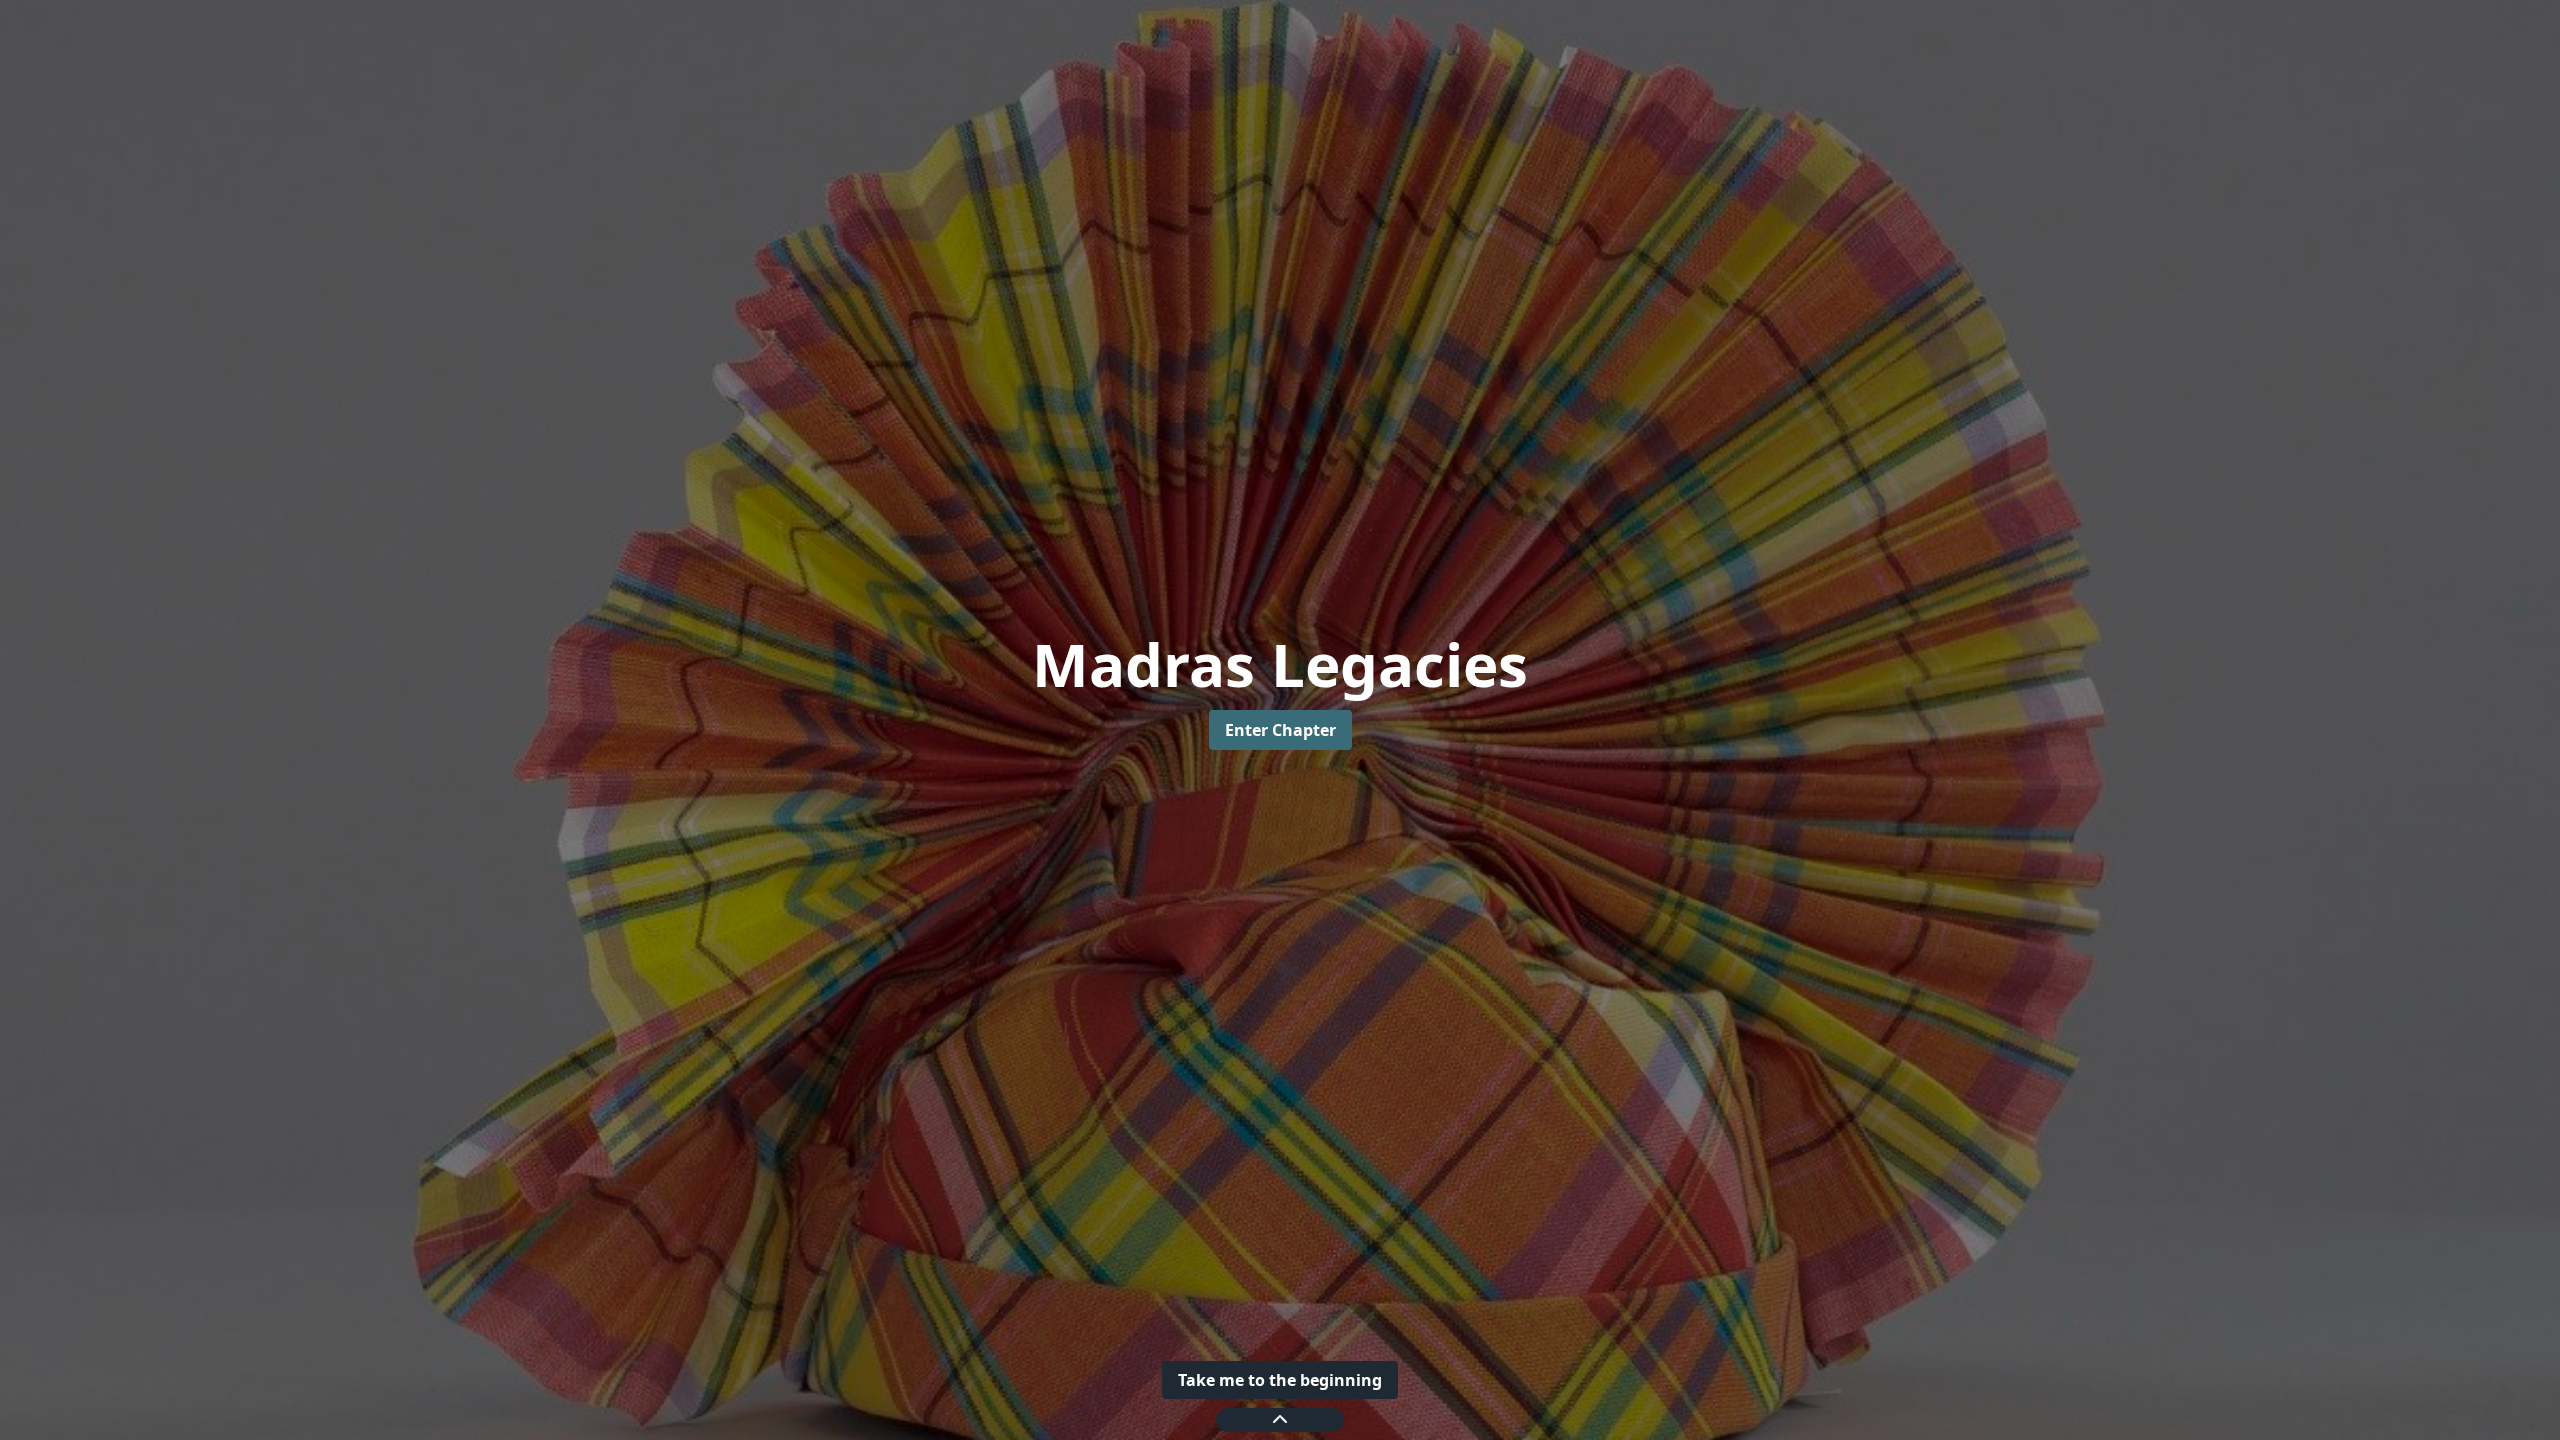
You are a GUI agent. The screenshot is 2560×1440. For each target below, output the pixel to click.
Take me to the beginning (1280, 1380)
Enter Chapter (1280, 730)
